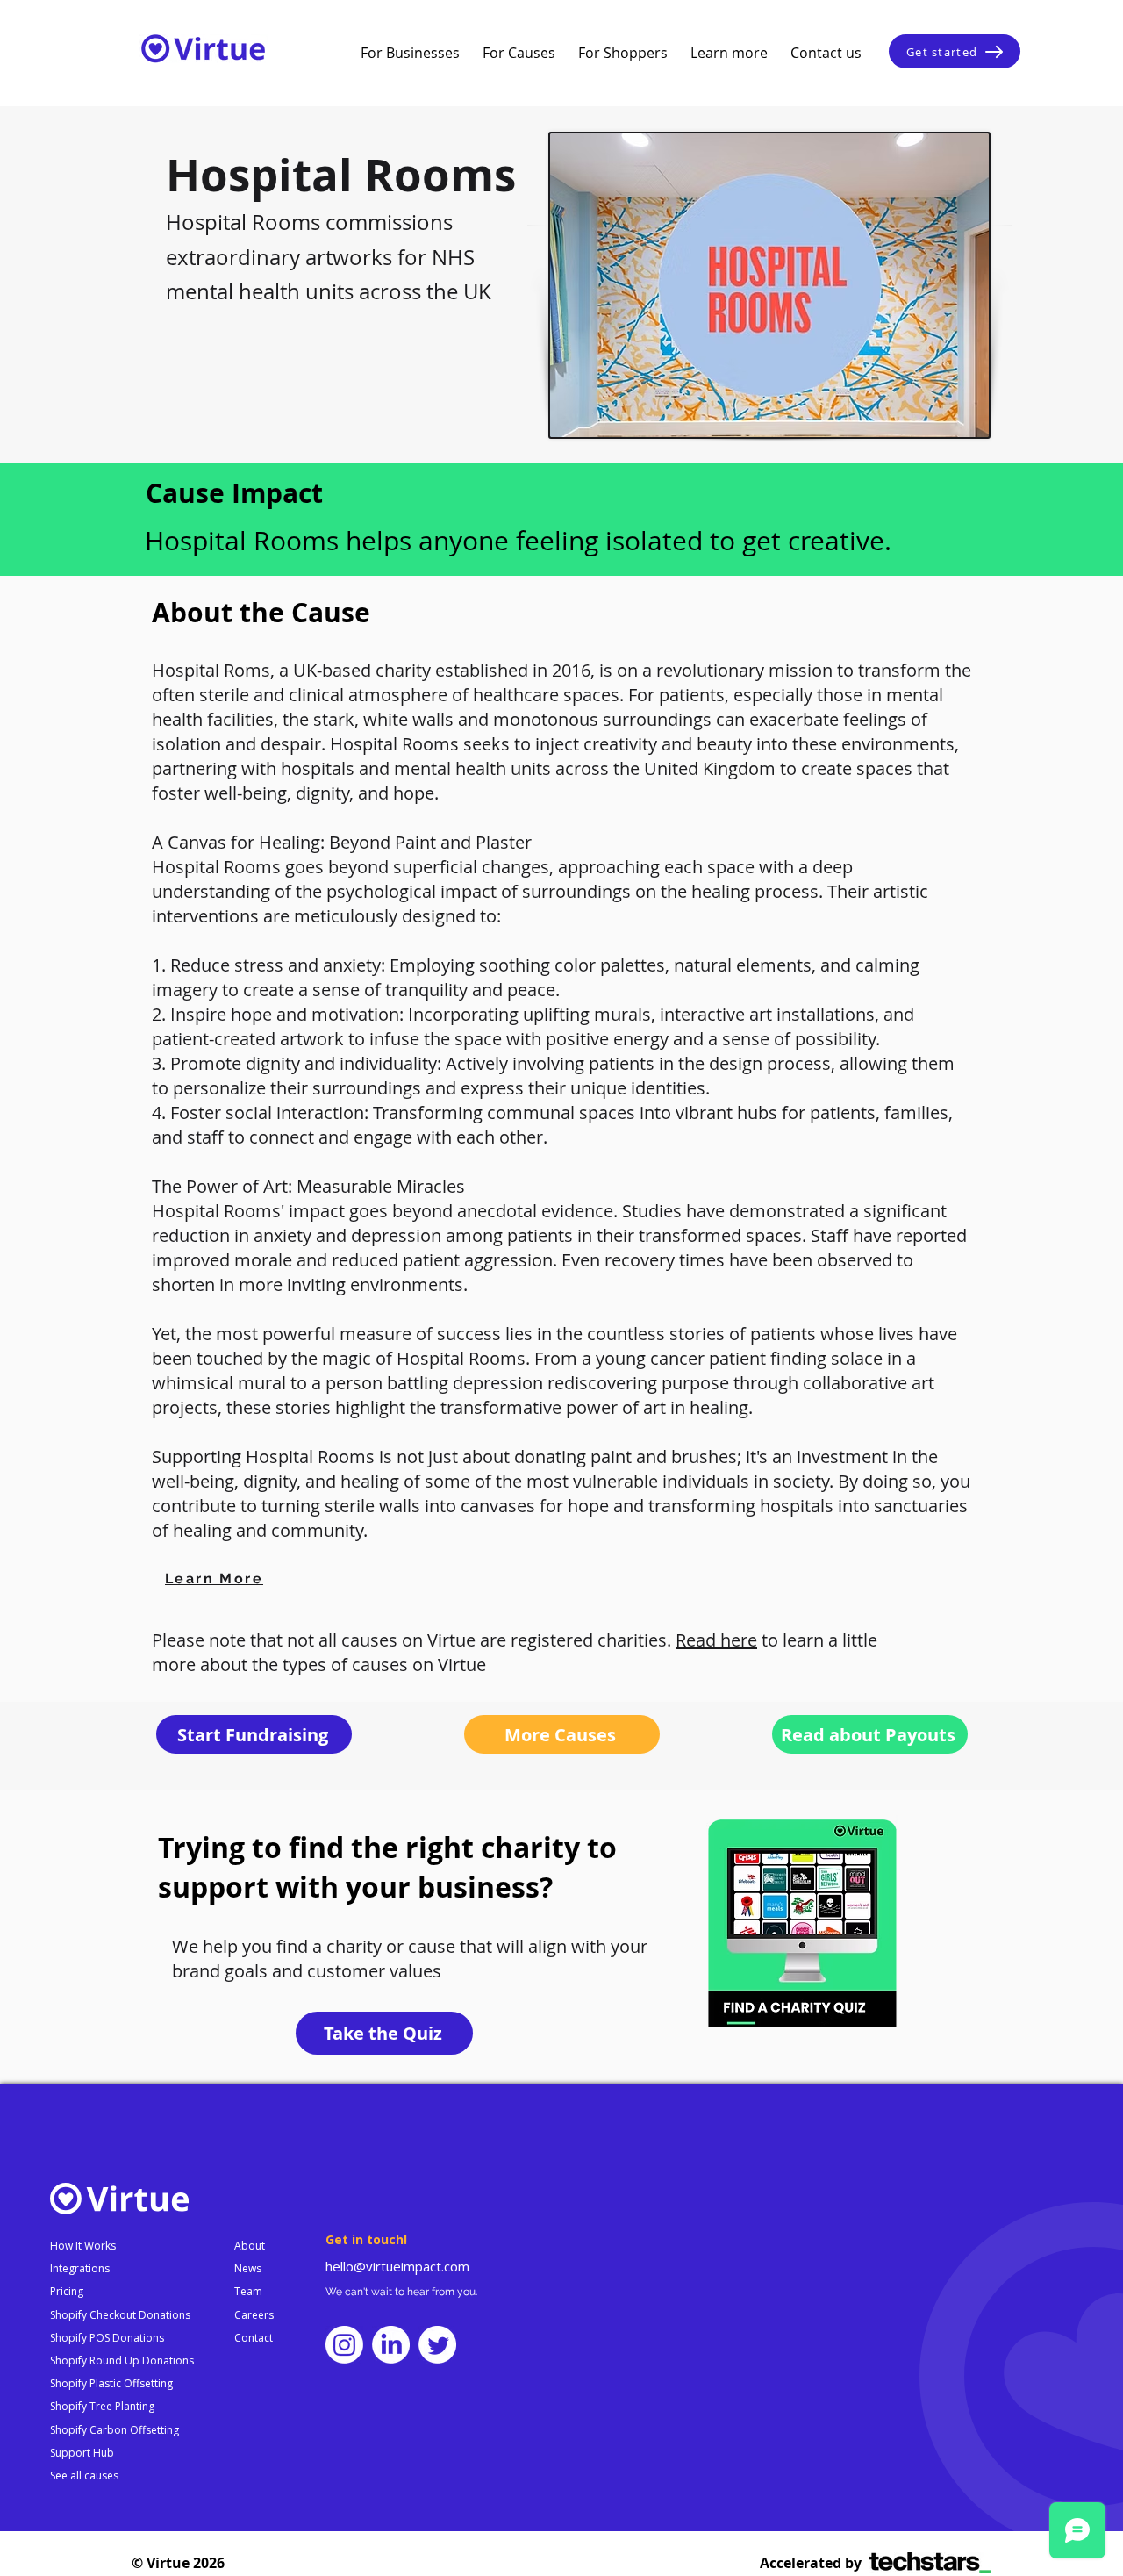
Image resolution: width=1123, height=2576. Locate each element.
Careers (254, 2315)
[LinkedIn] (391, 2345)
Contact (254, 2338)
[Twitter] (437, 2345)
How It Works (83, 2246)
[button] (410, 53)
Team (248, 2291)
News (248, 2268)
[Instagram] (344, 2345)
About (250, 2246)
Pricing (67, 2291)
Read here (716, 1640)
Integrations (80, 2268)
